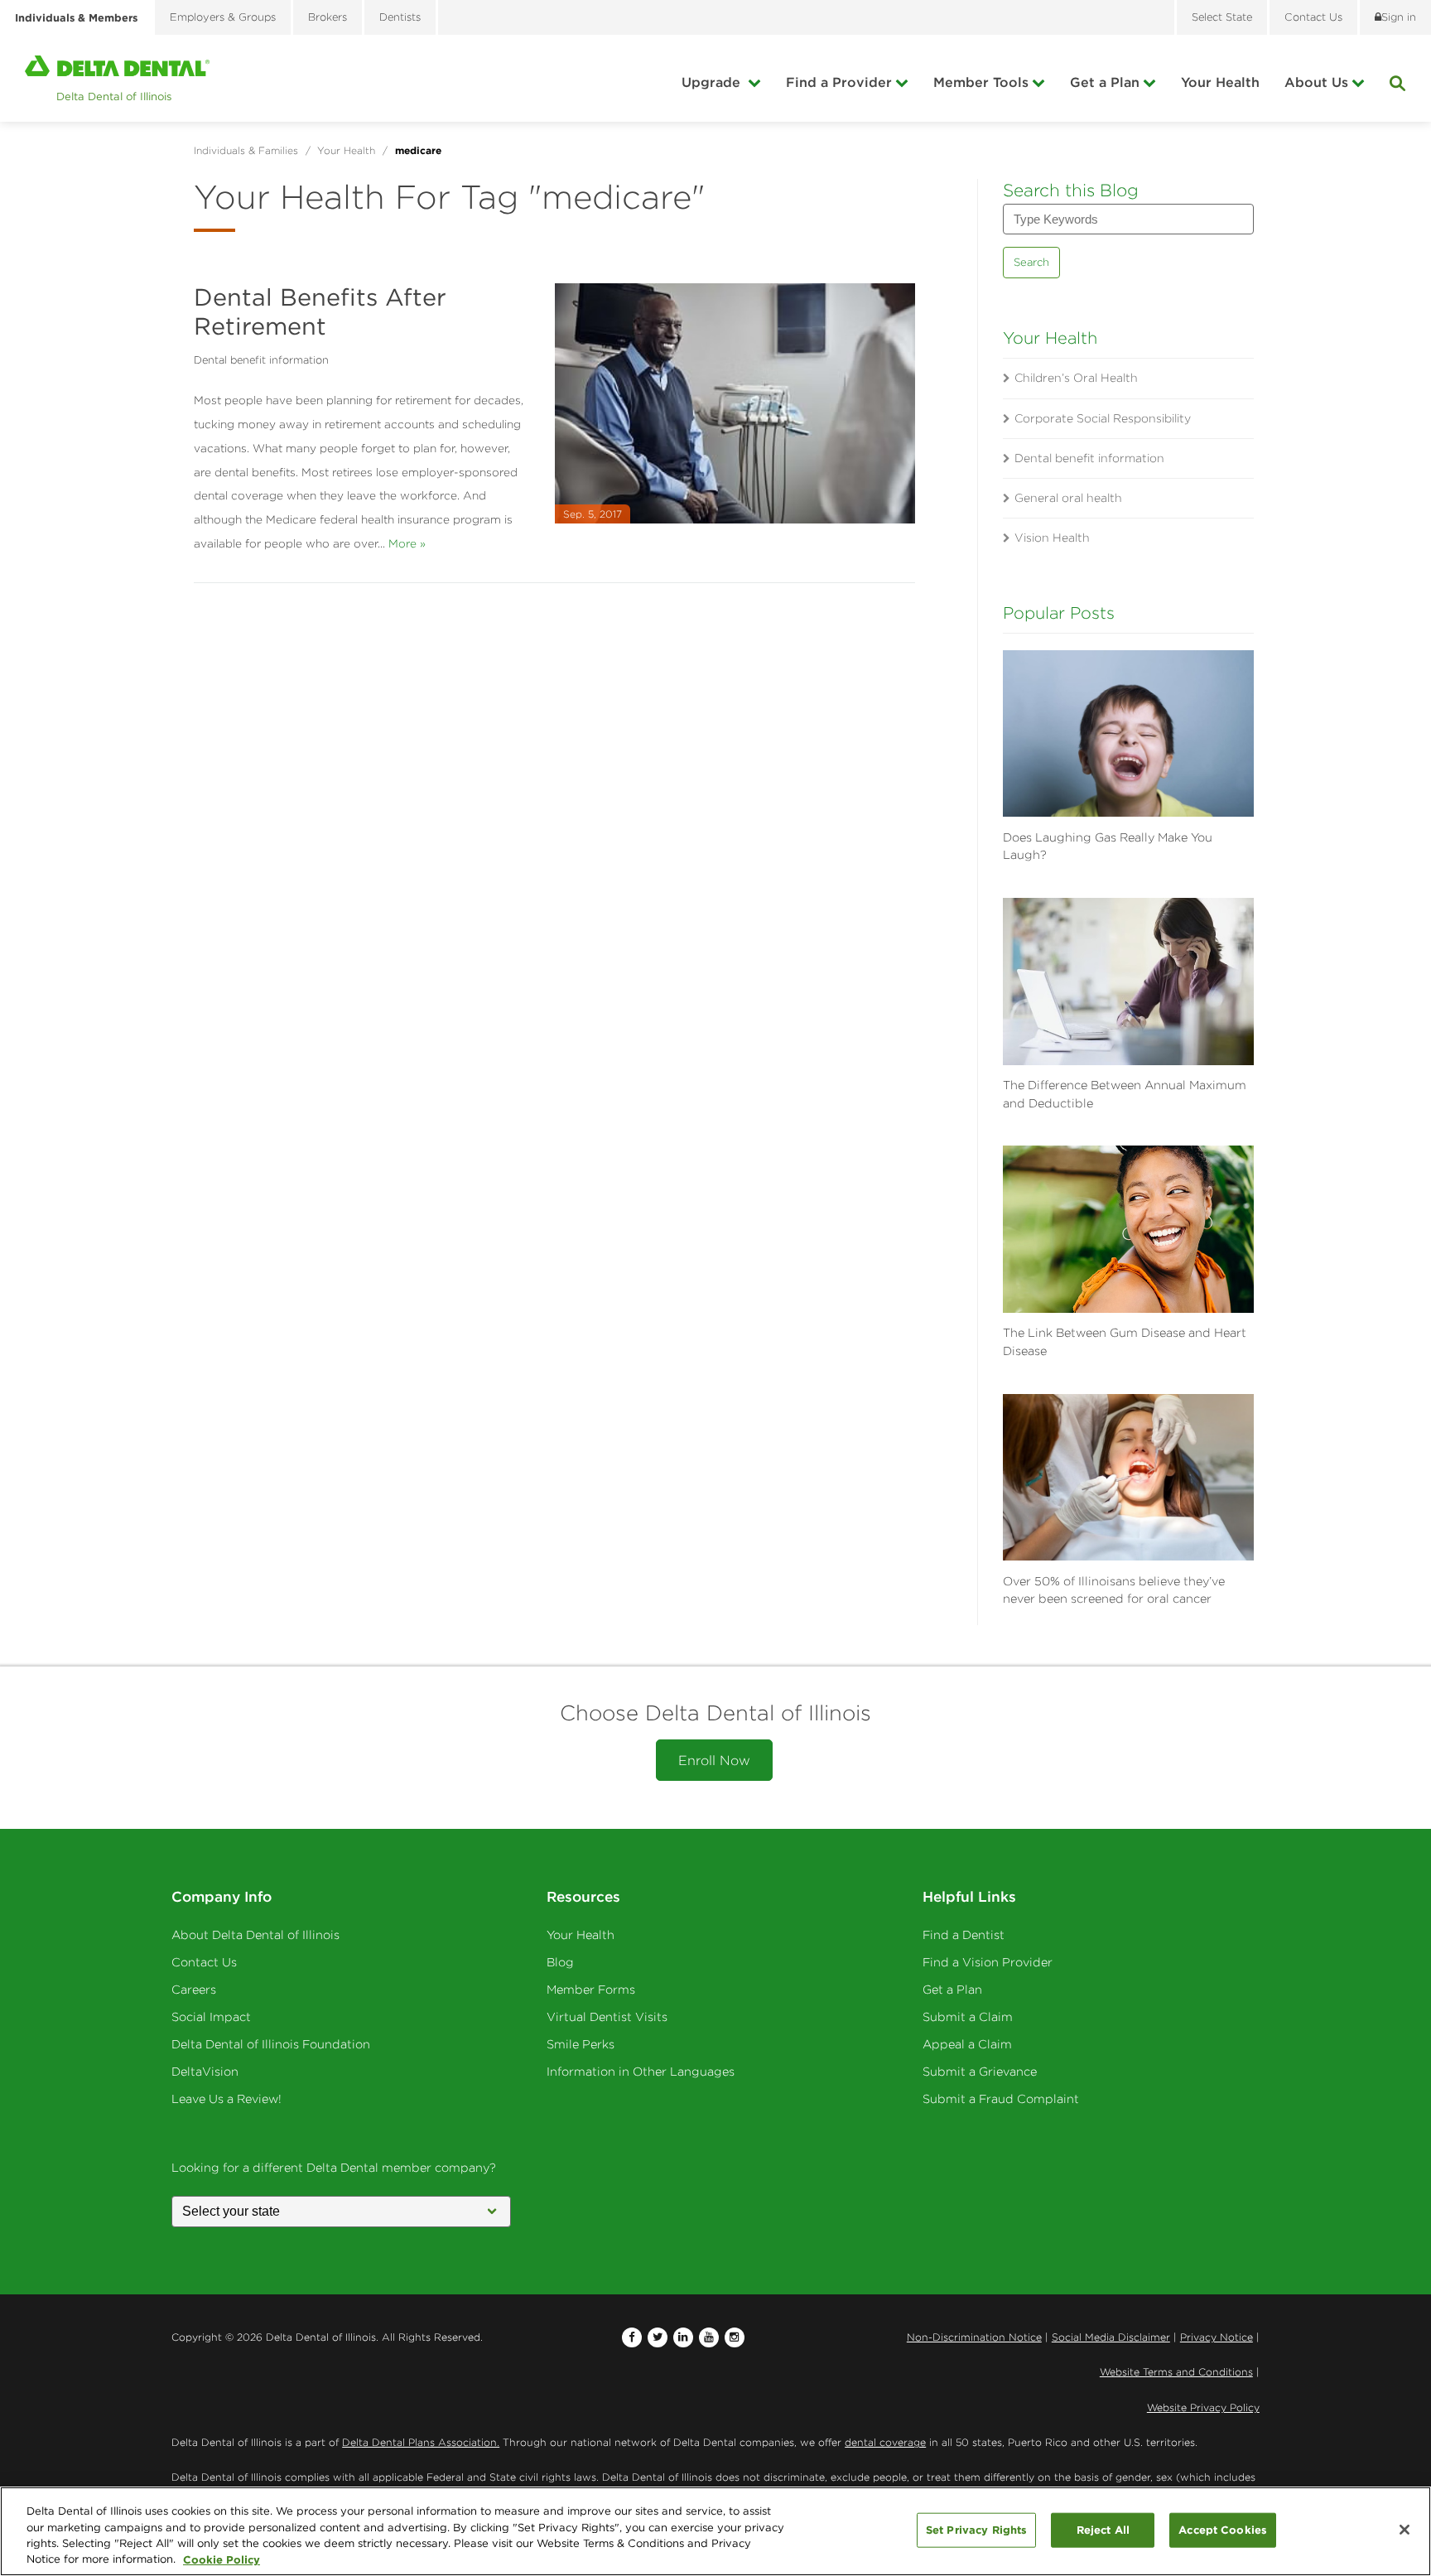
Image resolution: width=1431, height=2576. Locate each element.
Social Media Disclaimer (1111, 2337)
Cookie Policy (222, 2559)
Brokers (328, 17)
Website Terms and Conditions (1176, 2372)
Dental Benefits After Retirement (320, 311)
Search (1031, 262)
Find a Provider (839, 82)
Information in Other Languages (641, 2072)
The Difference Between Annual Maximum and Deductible (1125, 1094)
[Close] (1404, 2530)
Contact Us (204, 1962)
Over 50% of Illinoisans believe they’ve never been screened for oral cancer (1114, 1590)
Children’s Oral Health (1076, 378)
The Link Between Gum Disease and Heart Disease (1125, 1342)
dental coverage (885, 2442)
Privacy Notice (1217, 2337)
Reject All (1103, 2530)
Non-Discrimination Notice (974, 2337)
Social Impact (211, 2017)
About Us (1316, 82)
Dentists (400, 17)
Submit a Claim (968, 2017)
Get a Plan (1105, 82)
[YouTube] (709, 2337)
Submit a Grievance (980, 2072)
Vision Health (1052, 538)
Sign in (1399, 17)
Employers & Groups (223, 17)
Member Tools (981, 82)
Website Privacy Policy (1203, 2407)
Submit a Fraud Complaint (1001, 2099)
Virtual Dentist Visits (607, 2017)
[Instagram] (735, 2337)
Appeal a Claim (967, 2044)
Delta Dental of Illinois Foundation (271, 2044)
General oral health (1068, 498)
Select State (1222, 17)
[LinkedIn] (683, 2337)
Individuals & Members (76, 17)
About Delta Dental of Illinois (255, 1935)
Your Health (1220, 82)
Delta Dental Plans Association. (421, 2442)
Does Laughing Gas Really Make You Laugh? (1108, 847)
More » (407, 543)
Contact (1313, 17)
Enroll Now (714, 1760)
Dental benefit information (261, 360)
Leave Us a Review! (226, 2099)
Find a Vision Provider (988, 1962)
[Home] (117, 78)
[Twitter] (658, 2337)
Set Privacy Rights (976, 2530)
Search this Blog (1071, 190)
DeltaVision (205, 2072)
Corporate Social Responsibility (1103, 418)
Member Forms (591, 1990)
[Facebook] (632, 2337)
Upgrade (713, 82)
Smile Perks (581, 2044)
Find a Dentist (964, 1935)
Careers (194, 1990)
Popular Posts (1059, 613)
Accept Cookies (1223, 2530)
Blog (560, 1962)
